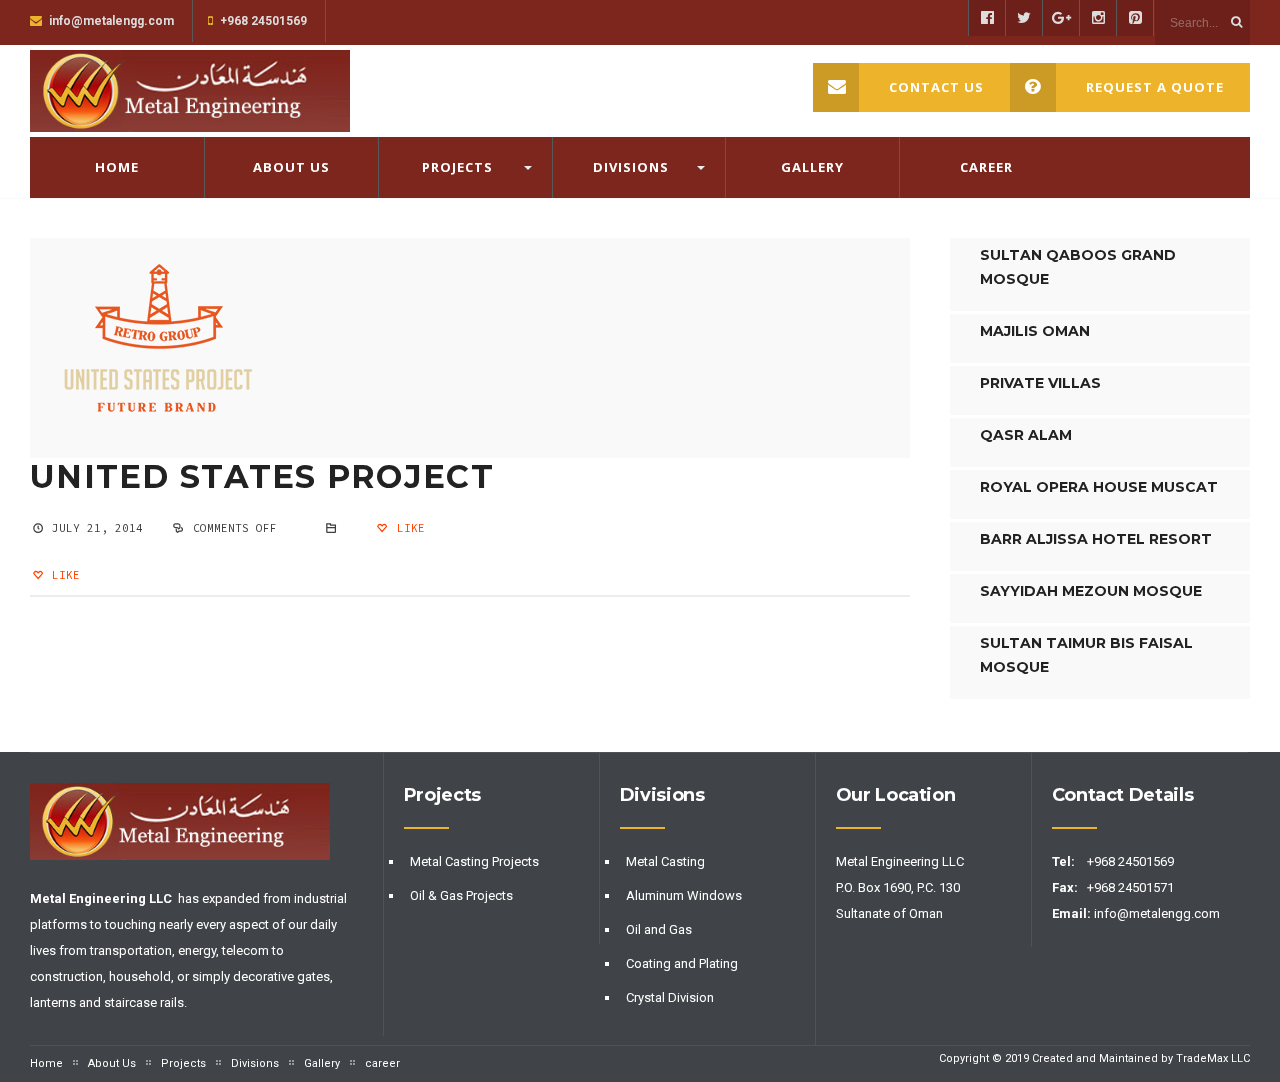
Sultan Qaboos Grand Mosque (1078, 267)
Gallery (812, 167)
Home (117, 167)
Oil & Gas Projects (461, 895)
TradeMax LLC (1213, 1058)
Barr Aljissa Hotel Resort (1096, 539)
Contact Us (936, 87)
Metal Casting (665, 861)
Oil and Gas (659, 929)
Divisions (631, 167)
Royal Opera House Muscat (1099, 487)
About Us (291, 167)
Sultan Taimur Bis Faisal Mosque (1086, 655)
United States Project (262, 476)
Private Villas (1040, 383)
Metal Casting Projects (474, 861)
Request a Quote (1155, 87)
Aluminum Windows (684, 895)
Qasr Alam (1026, 435)
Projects (457, 167)
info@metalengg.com (1158, 913)
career (986, 167)
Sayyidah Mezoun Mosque (1091, 591)
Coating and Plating (682, 963)
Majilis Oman (1035, 331)
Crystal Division (670, 997)
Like (407, 528)
